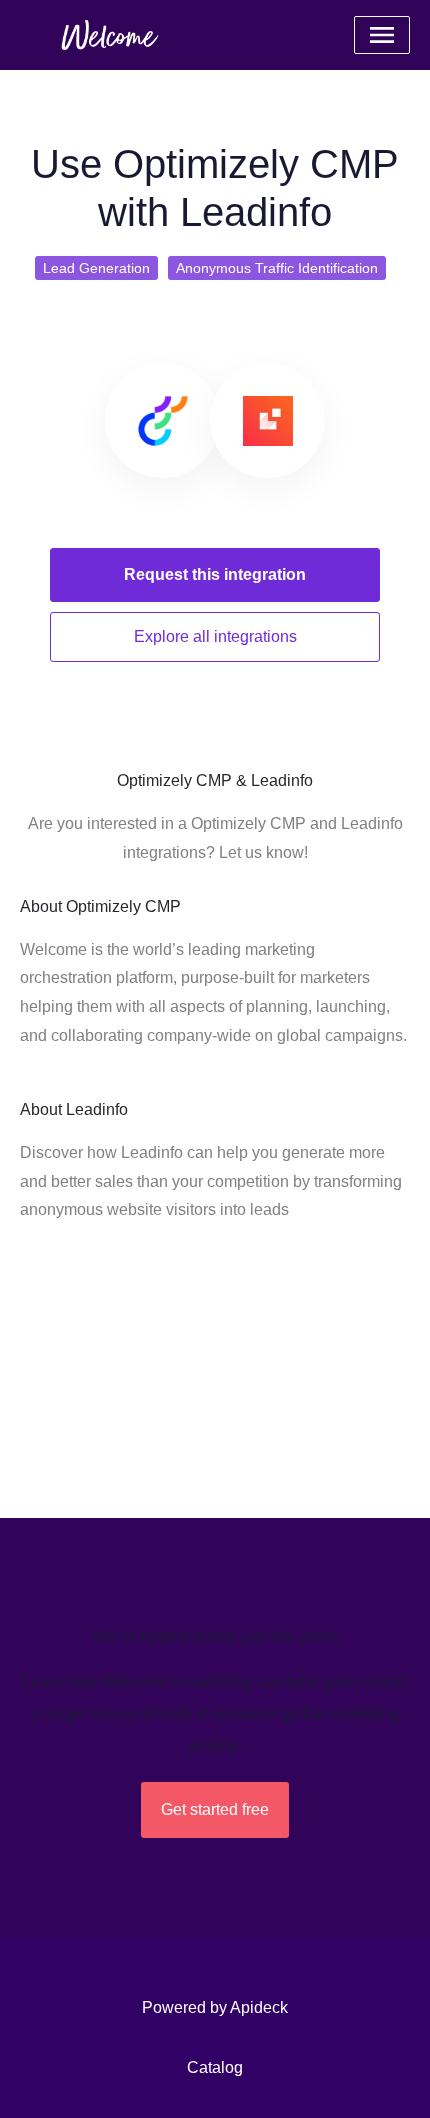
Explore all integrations (215, 636)
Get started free (215, 1809)
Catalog (215, 2067)
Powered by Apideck (215, 2007)
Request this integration (215, 574)
